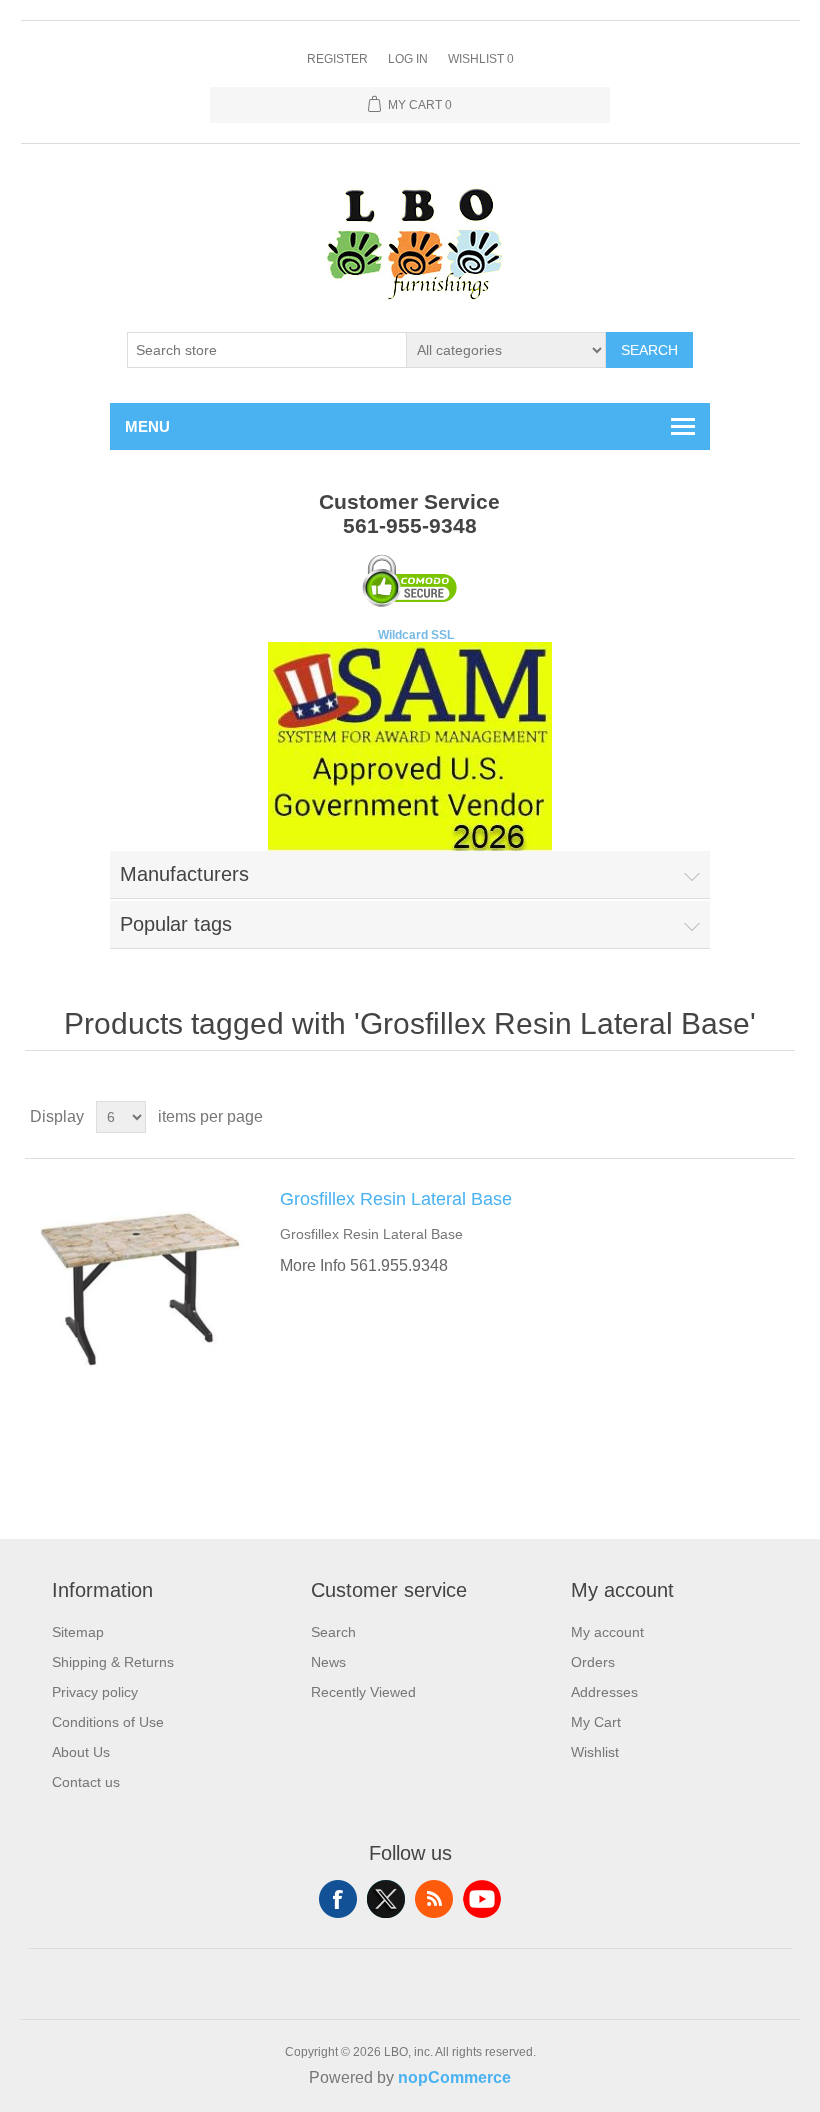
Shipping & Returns (113, 1662)
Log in (408, 59)
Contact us (86, 1782)
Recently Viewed (363, 1692)
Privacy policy (95, 1692)
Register (337, 59)
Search (649, 350)
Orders (593, 1662)
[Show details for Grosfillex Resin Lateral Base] (140, 1289)
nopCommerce (454, 2077)
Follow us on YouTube (482, 1899)
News (328, 1662)
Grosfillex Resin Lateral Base (396, 1199)
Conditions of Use (108, 1722)
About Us (81, 1752)
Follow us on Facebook (338, 1899)
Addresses (604, 1692)
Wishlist (595, 1752)
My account (607, 1632)
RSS (434, 1899)
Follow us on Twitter (386, 1899)
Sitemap (78, 1632)
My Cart (596, 1722)
